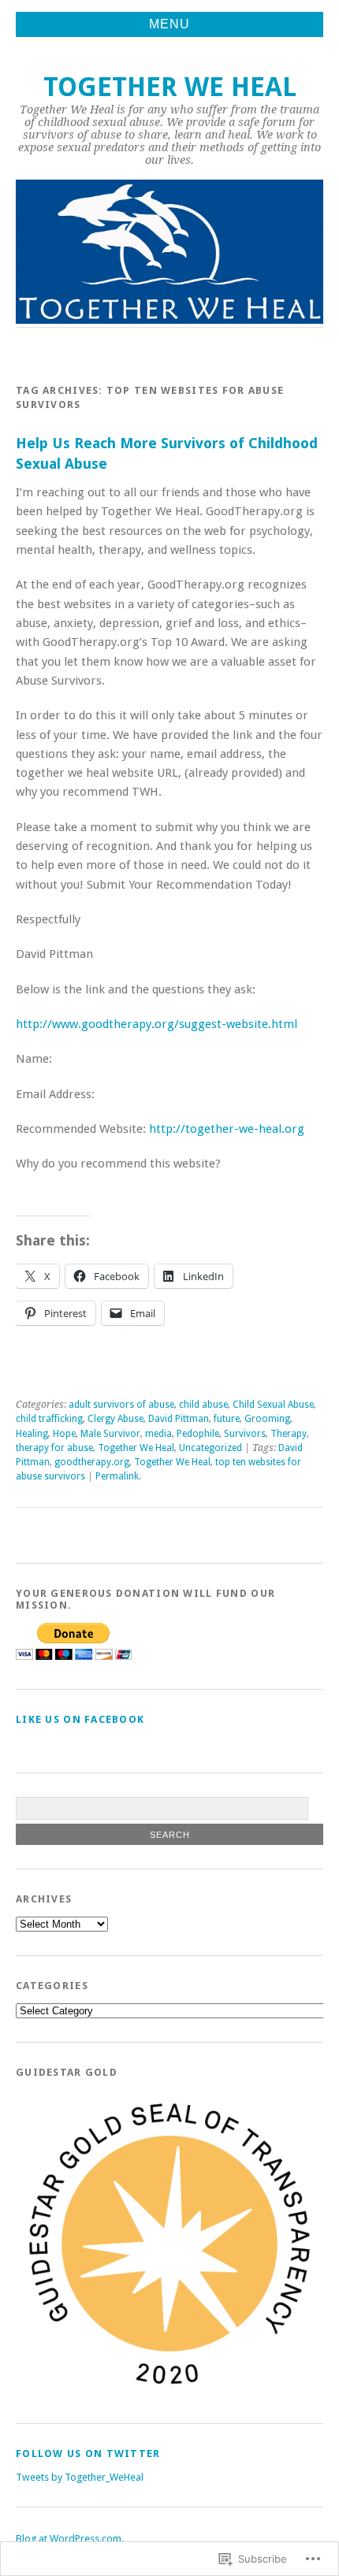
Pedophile (198, 1434)
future (227, 1419)
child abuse (203, 1405)
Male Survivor (110, 1434)
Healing (32, 1434)
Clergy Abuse (115, 1419)
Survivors (245, 1434)
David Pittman (179, 1419)
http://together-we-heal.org (227, 1129)
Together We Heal (170, 87)
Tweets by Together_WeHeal (80, 2477)
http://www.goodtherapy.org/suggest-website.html (156, 1024)
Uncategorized (210, 1448)
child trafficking (49, 1419)
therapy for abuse (54, 1448)
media (158, 1434)
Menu (169, 24)
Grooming (267, 1419)
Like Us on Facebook (80, 1719)
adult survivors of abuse (121, 1405)
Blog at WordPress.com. (70, 2539)
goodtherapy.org (92, 1462)
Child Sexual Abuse (273, 1405)
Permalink (117, 1476)
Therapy (289, 1434)
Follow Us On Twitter (88, 2454)
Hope (64, 1434)
